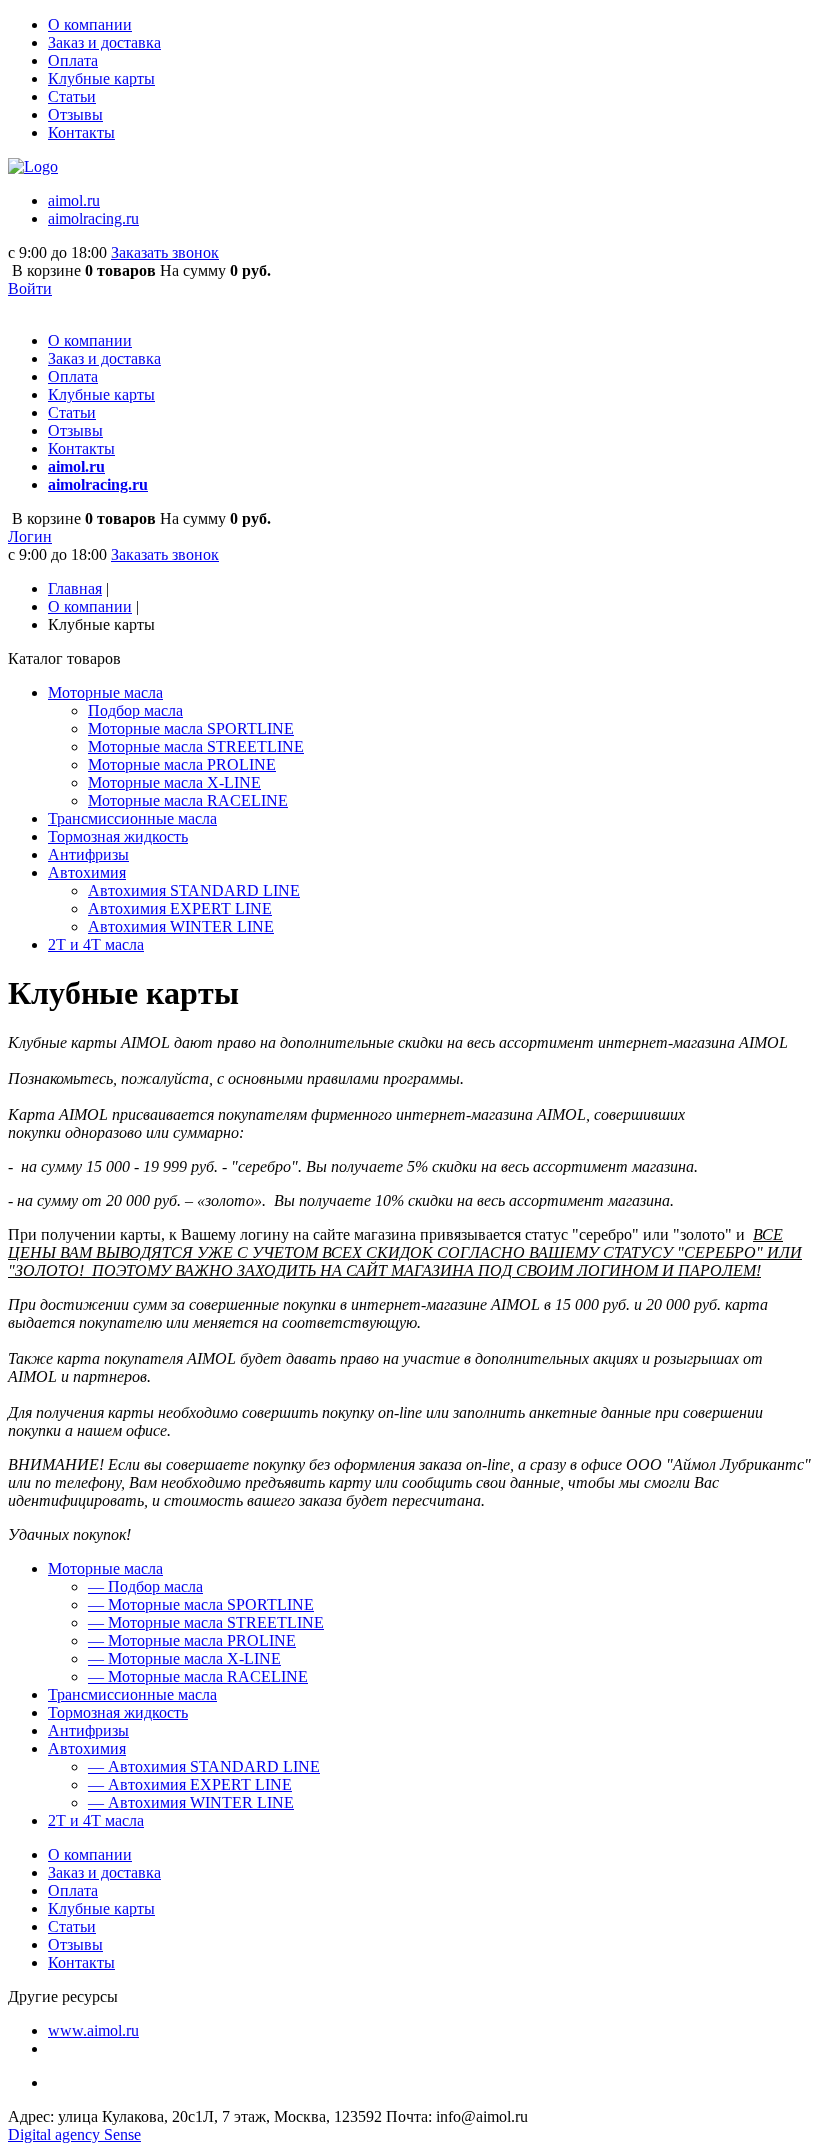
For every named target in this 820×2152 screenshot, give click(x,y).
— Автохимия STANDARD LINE (204, 1766)
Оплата (73, 60)
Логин (30, 536)
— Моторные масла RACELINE (198, 1676)
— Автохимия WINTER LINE (191, 1802)
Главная (75, 588)
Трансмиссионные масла (132, 1694)
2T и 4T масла (96, 1820)
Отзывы (75, 114)
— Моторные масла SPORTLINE (201, 1604)
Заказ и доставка (104, 42)
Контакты (81, 132)
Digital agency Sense (74, 2134)
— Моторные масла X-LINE (184, 1658)
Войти (30, 288)
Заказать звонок (165, 252)
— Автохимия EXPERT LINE (190, 1784)
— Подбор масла (145, 1586)
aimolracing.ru (93, 218)
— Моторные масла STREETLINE (206, 1622)
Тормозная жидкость (118, 1712)
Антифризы (88, 1730)
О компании (90, 24)
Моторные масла (105, 1568)
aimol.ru (74, 200)
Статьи (72, 96)
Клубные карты (101, 78)
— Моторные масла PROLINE (192, 1640)
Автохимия (87, 1748)
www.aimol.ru (93, 2030)
